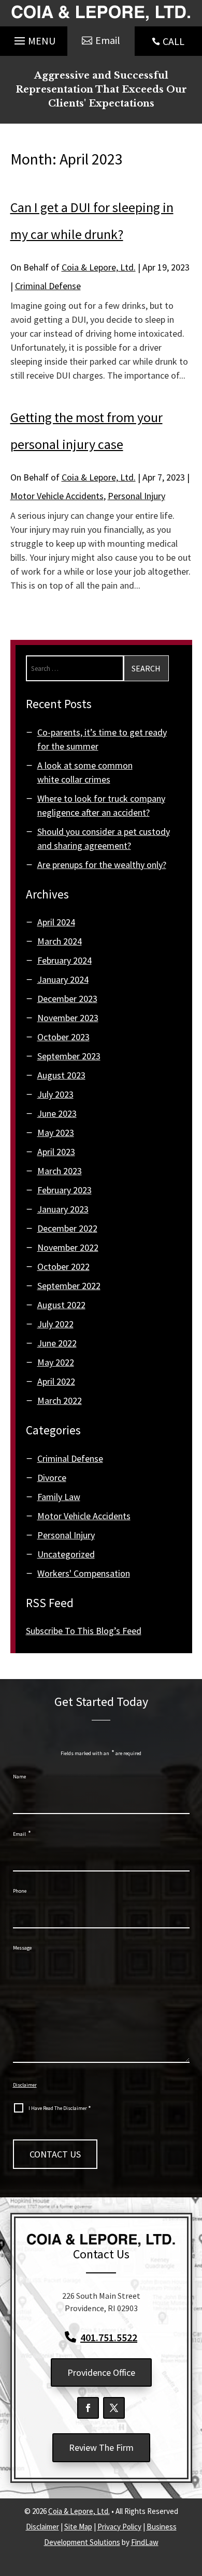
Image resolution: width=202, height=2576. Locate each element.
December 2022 (67, 1228)
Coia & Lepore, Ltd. (99, 267)
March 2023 (60, 1171)
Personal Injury (136, 496)
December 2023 (67, 999)
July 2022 (55, 1324)
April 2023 (56, 1152)
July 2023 (55, 1094)
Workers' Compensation (84, 1573)
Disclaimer (25, 2085)
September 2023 (69, 1056)
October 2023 (63, 1037)
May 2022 (56, 1362)
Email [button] (108, 40)
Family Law (59, 1497)
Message (22, 1948)
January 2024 (63, 979)
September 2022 (69, 1286)
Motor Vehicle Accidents (57, 496)
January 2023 (63, 1209)
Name (19, 1777)
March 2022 (60, 1401)
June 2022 (57, 1343)
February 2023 (64, 1190)
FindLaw (145, 2542)
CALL (174, 41)
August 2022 (61, 1305)
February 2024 (64, 960)
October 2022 (63, 1267)
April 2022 (56, 1381)
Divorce (52, 1478)
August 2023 (61, 1075)
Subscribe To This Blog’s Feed (84, 1631)
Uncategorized (66, 1554)
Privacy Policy (119, 2527)
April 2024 (56, 922)
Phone (20, 1891)
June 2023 (57, 1113)
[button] (33, 39)
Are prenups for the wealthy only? (102, 865)
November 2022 (68, 1247)
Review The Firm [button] (101, 2447)
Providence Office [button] (101, 2372)
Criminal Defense (48, 286)
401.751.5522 (109, 2337)
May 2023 (56, 1133)
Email (22, 1834)
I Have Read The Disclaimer (60, 2108)
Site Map (78, 2527)
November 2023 (68, 1018)
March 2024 (60, 941)
